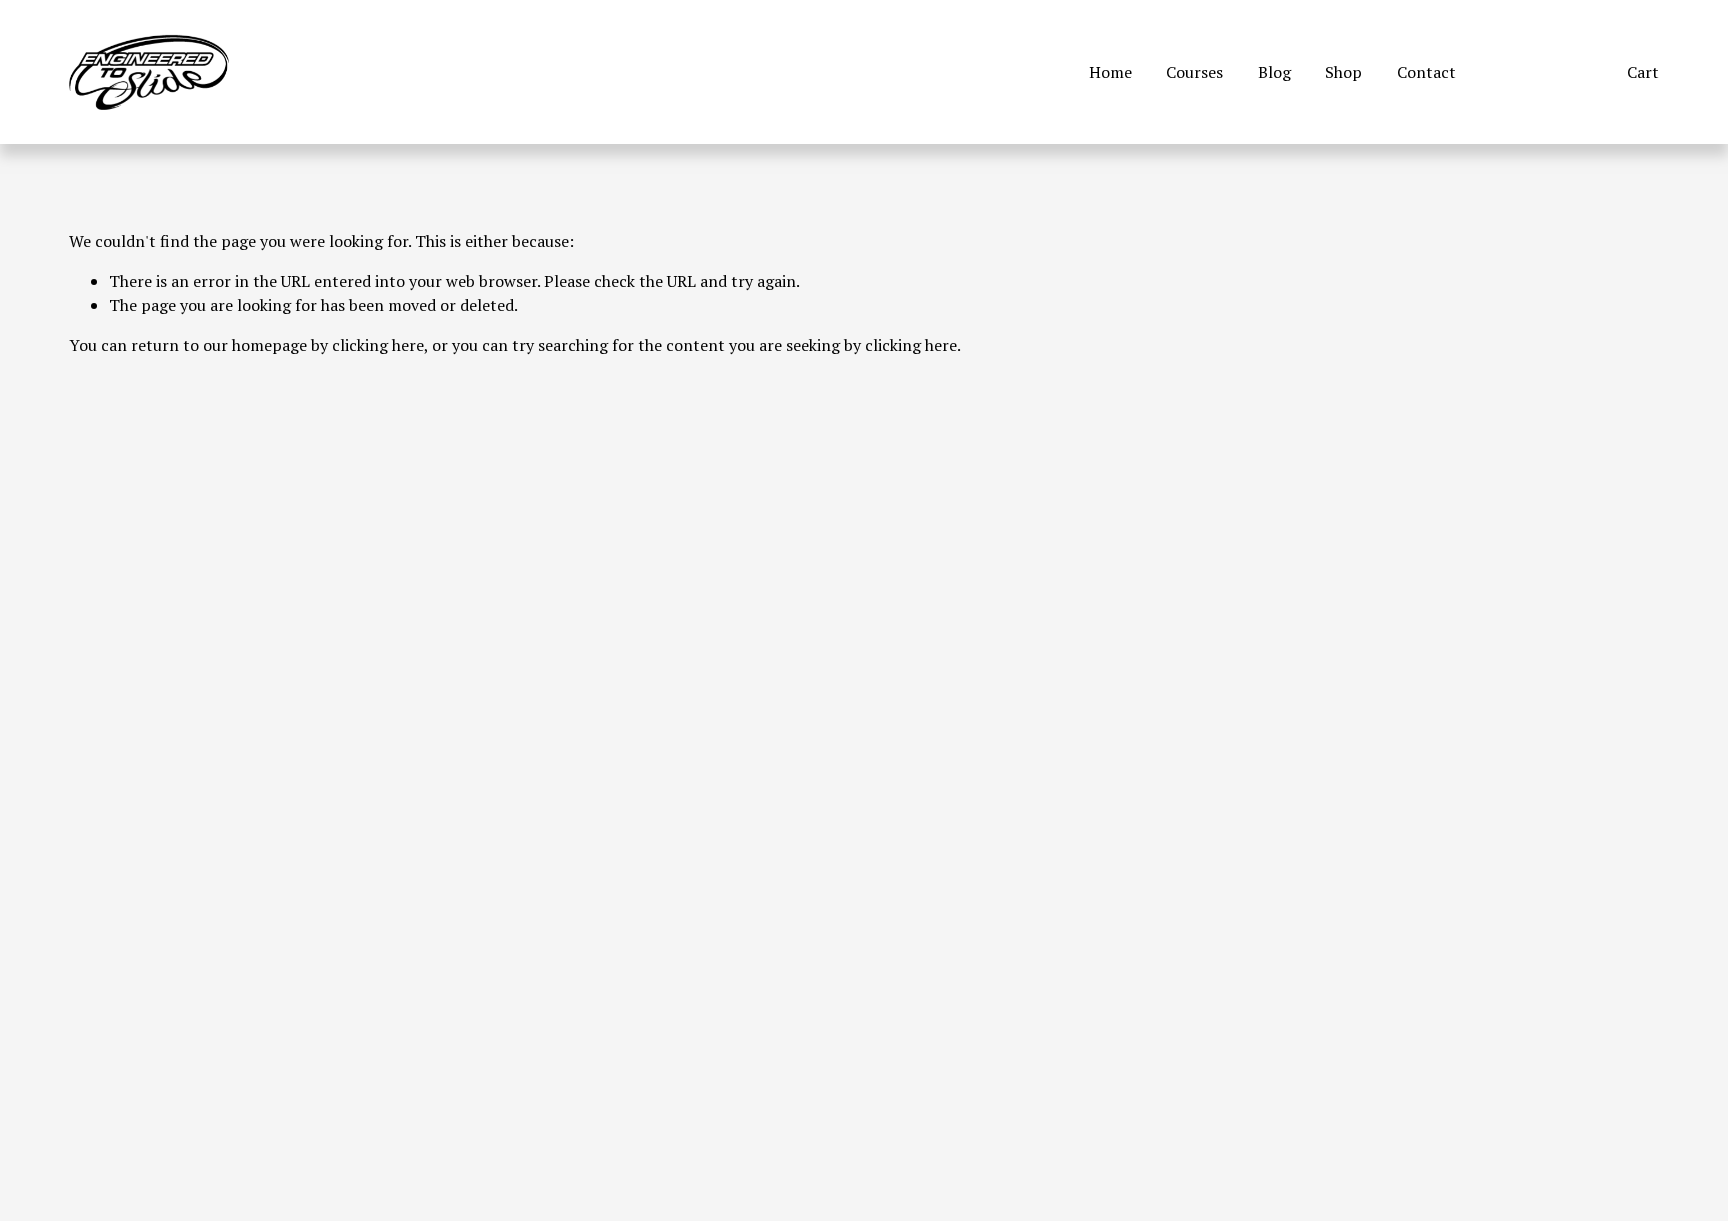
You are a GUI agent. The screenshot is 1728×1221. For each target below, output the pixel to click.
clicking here (378, 345)
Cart (1643, 72)
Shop (1343, 72)
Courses (1194, 72)
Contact (1426, 72)
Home (1110, 72)
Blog (1274, 72)
